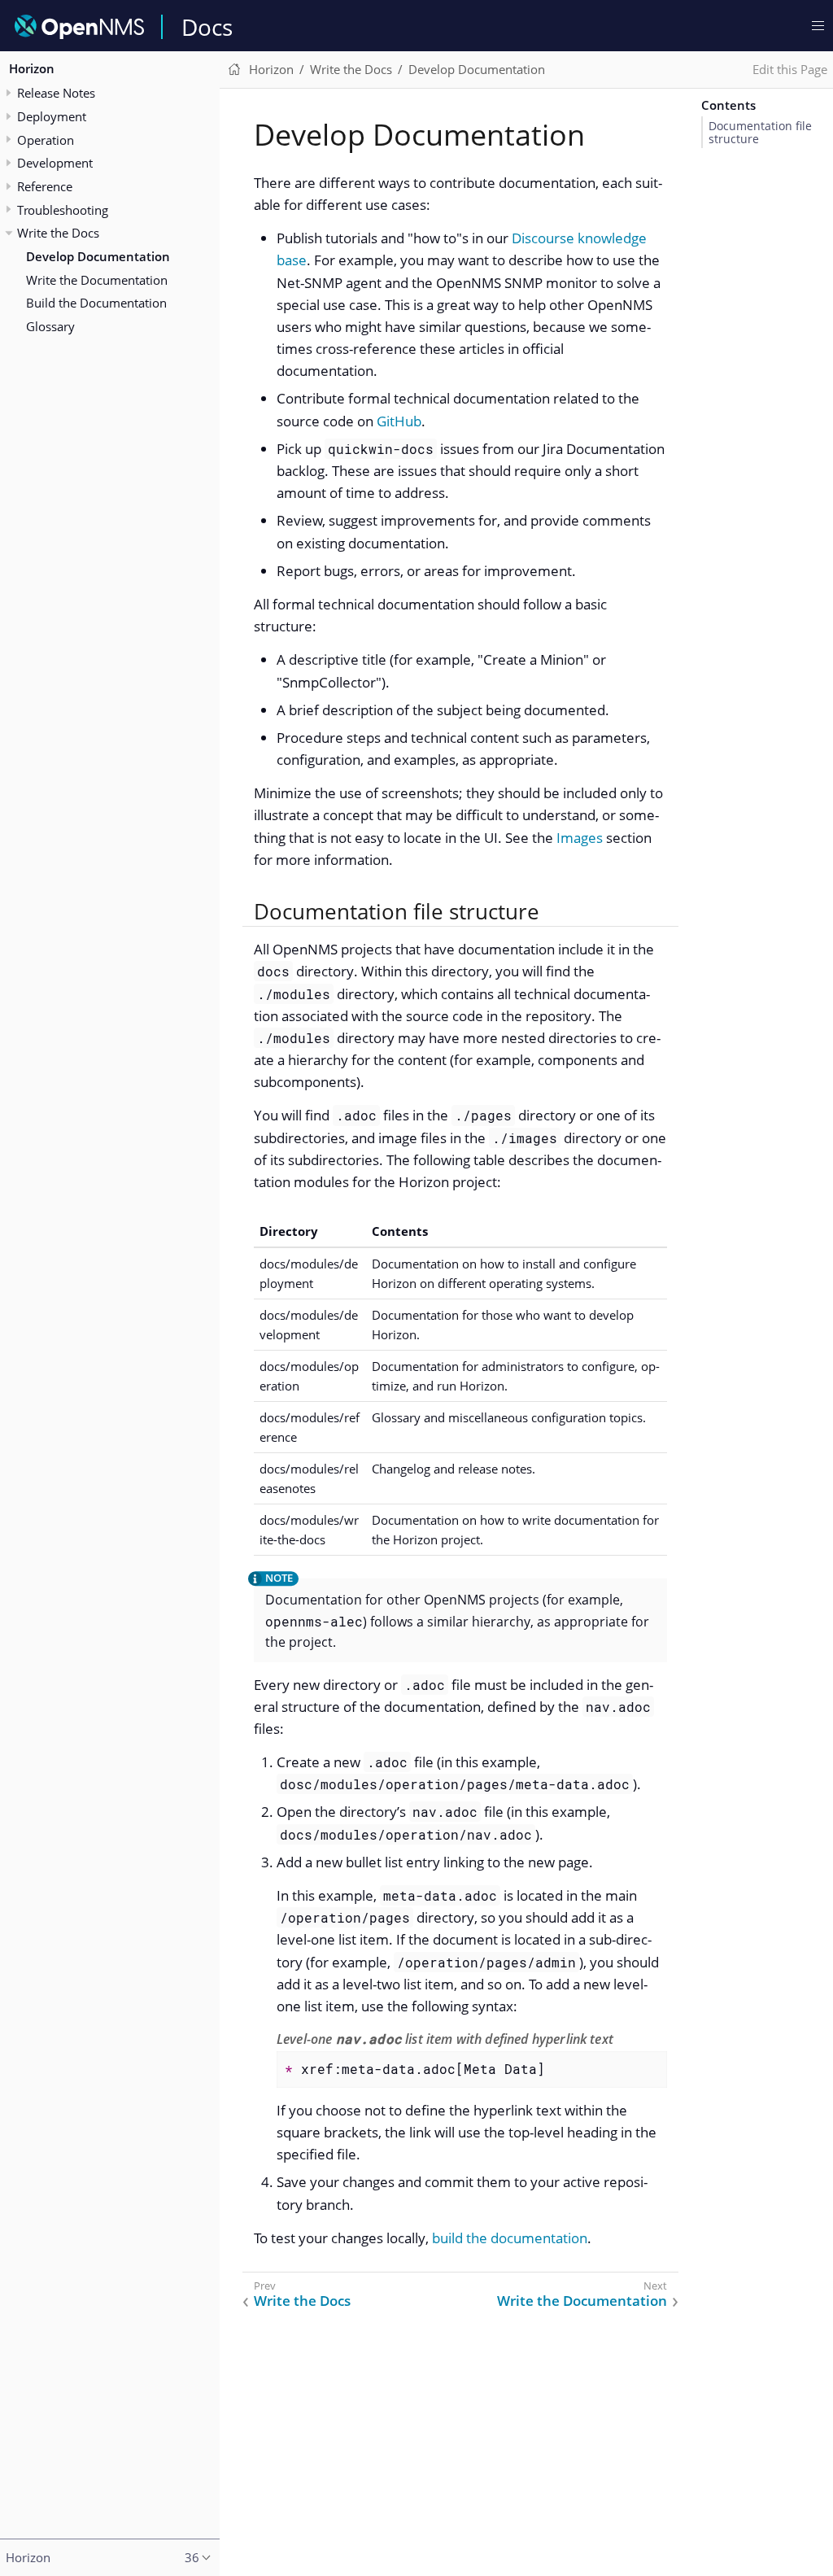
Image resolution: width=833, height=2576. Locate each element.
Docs (207, 27)
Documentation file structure (760, 133)
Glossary (50, 326)
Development (55, 163)
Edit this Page (790, 69)
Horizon (32, 68)
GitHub (399, 421)
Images (580, 838)
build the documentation (510, 2238)
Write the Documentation (97, 280)
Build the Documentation (96, 303)
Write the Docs (58, 233)
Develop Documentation (98, 256)
